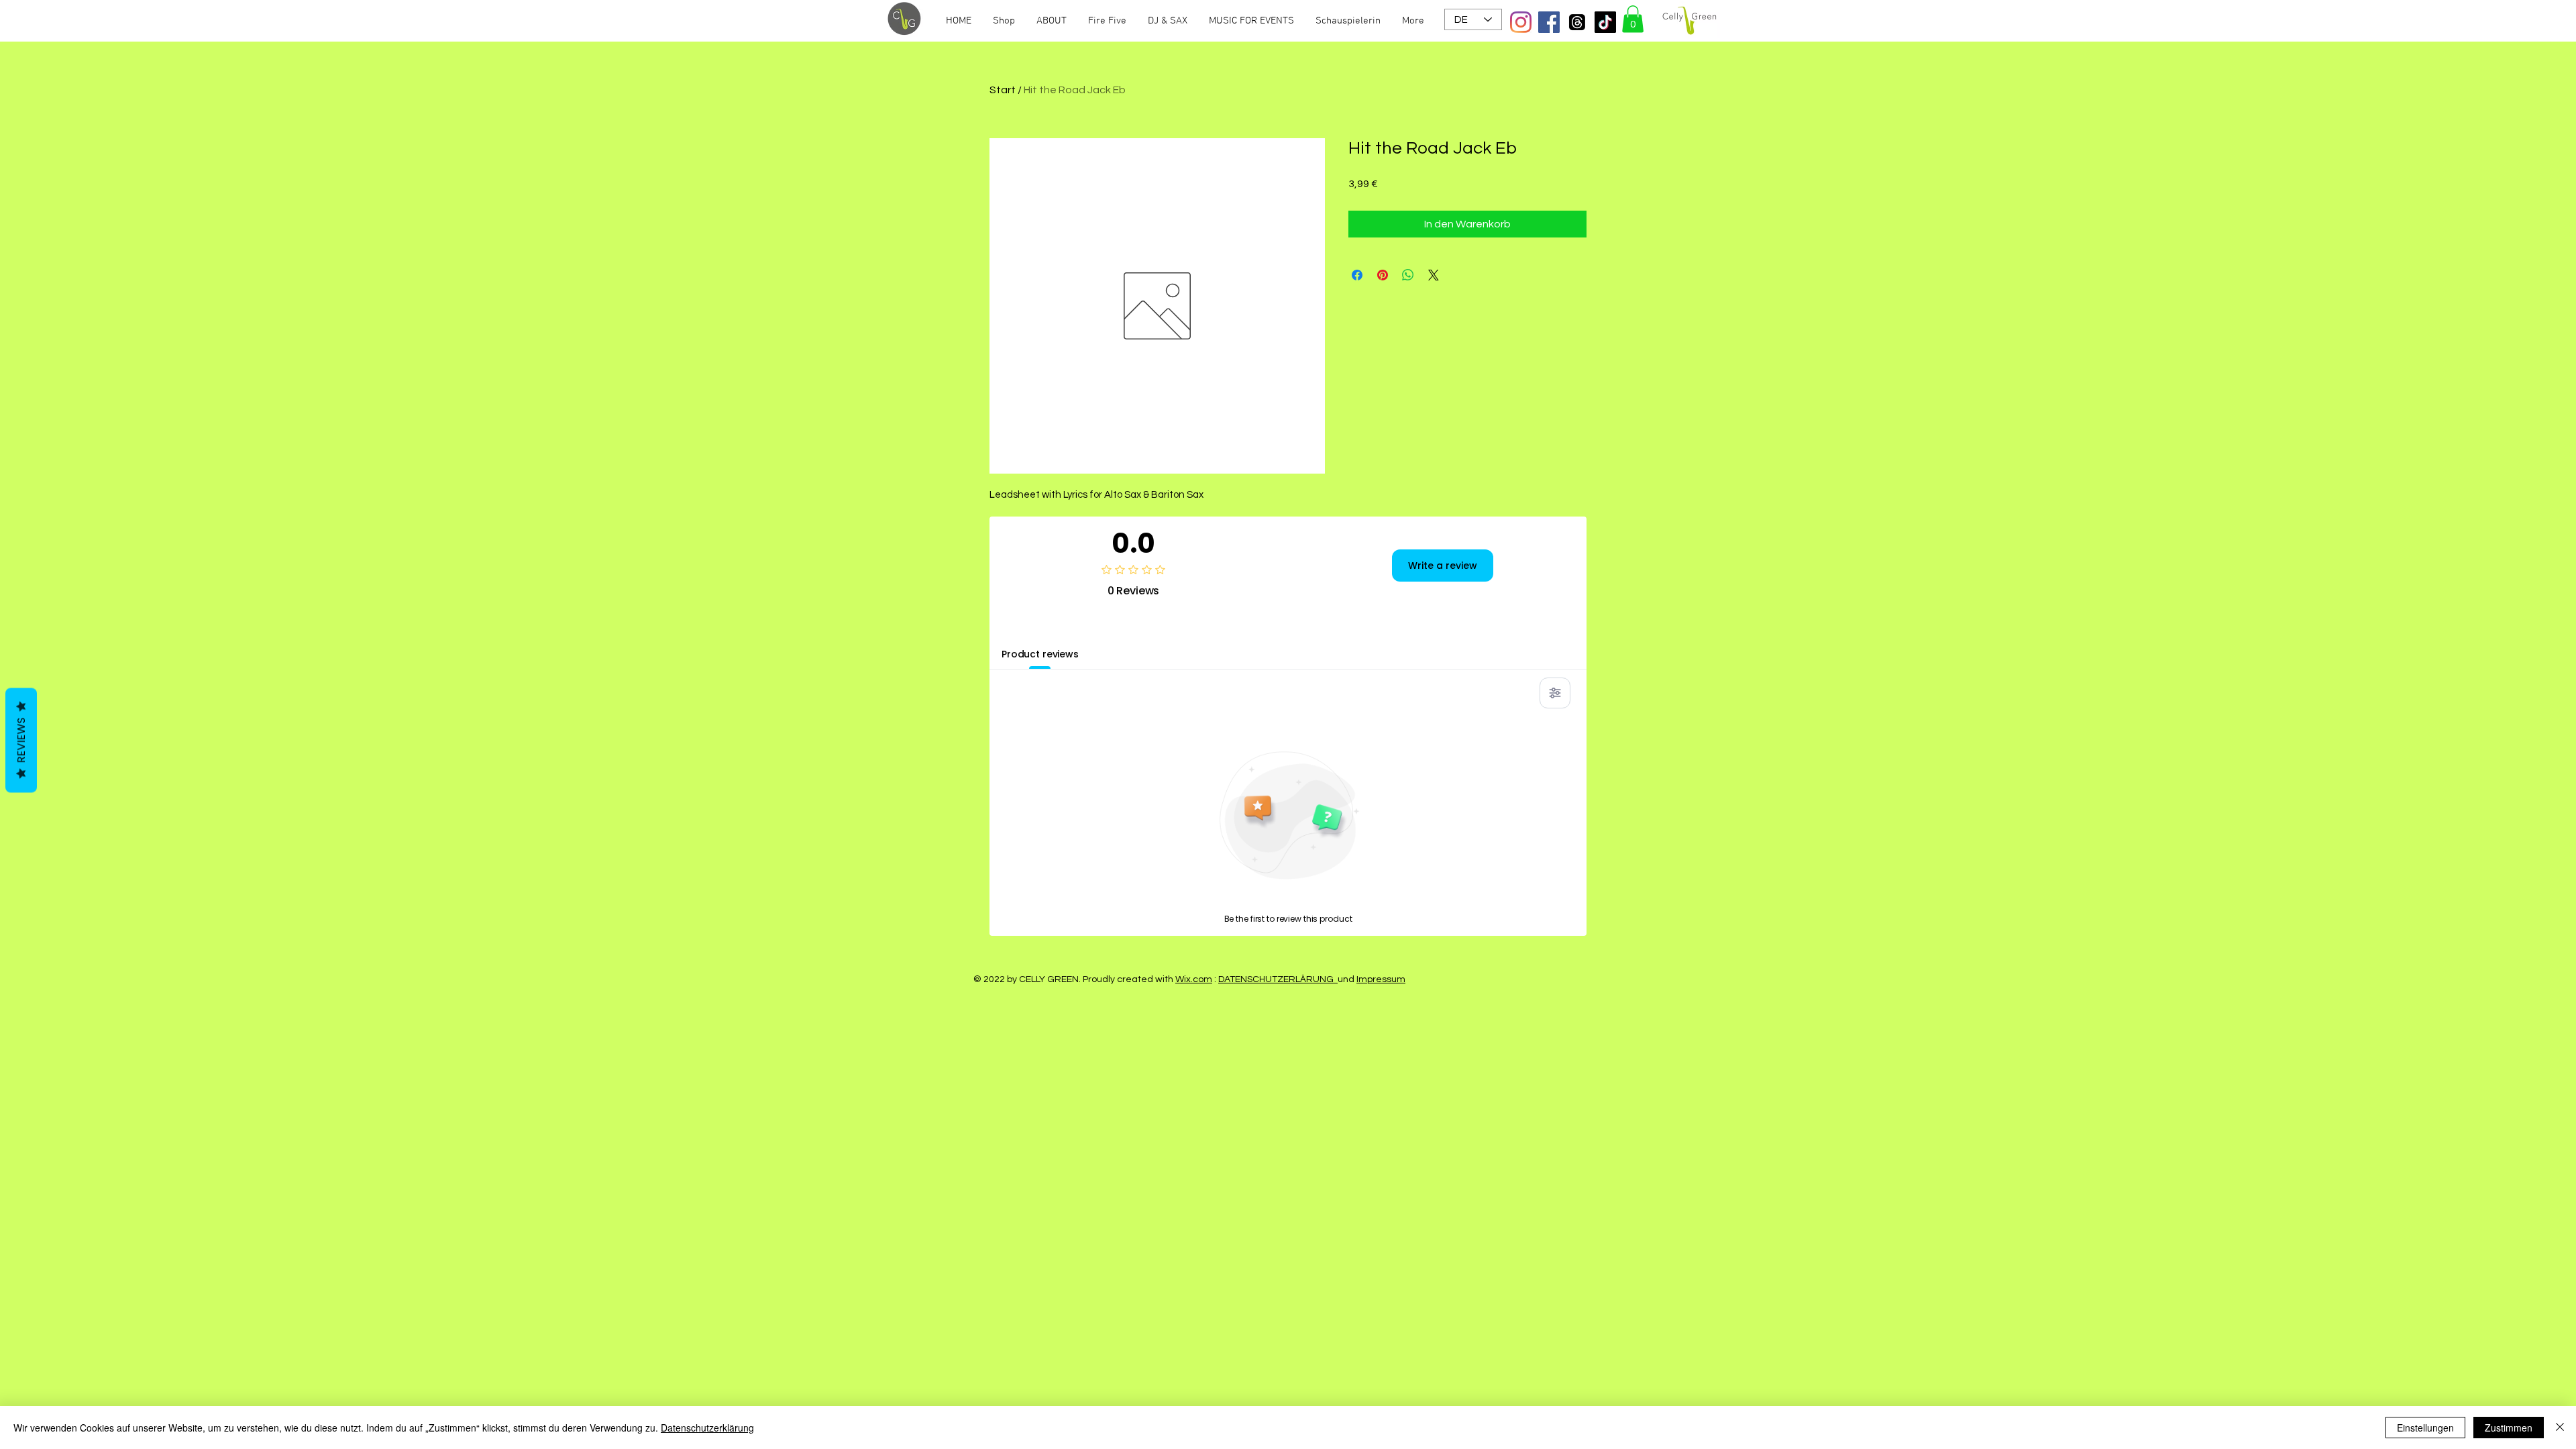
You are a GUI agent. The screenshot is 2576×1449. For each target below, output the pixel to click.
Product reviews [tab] (1040, 654)
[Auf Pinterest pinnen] (1383, 275)
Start (1003, 90)
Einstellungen (2425, 1428)
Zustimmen (2509, 1428)
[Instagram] (1521, 22)
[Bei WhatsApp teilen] (1408, 275)
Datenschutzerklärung (707, 1428)
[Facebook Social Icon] (1549, 22)
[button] (1633, 19)
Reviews (21, 741)
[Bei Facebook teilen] (1357, 275)
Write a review (1443, 566)
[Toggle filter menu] (1555, 693)
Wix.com (1194, 979)
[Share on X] (1434, 275)
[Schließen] (2560, 1428)
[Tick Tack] (1605, 22)
